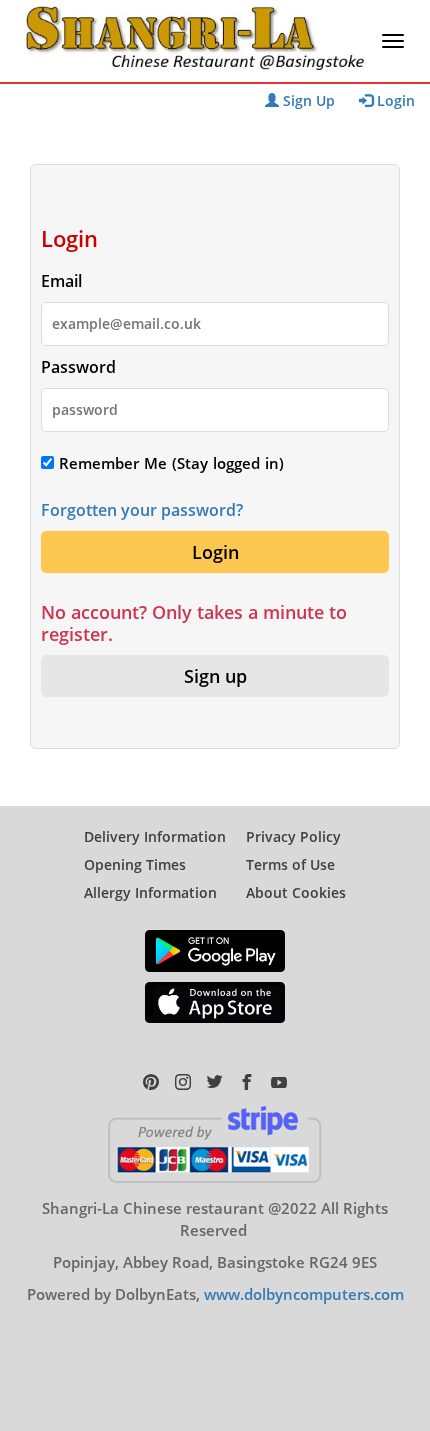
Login (394, 100)
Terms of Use (290, 864)
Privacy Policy (293, 836)
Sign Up (307, 100)
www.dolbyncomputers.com (304, 1294)
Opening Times (135, 864)
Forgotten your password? (142, 510)
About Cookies (296, 892)
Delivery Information (155, 836)
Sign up (215, 676)
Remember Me (110, 463)
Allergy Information (150, 892)
